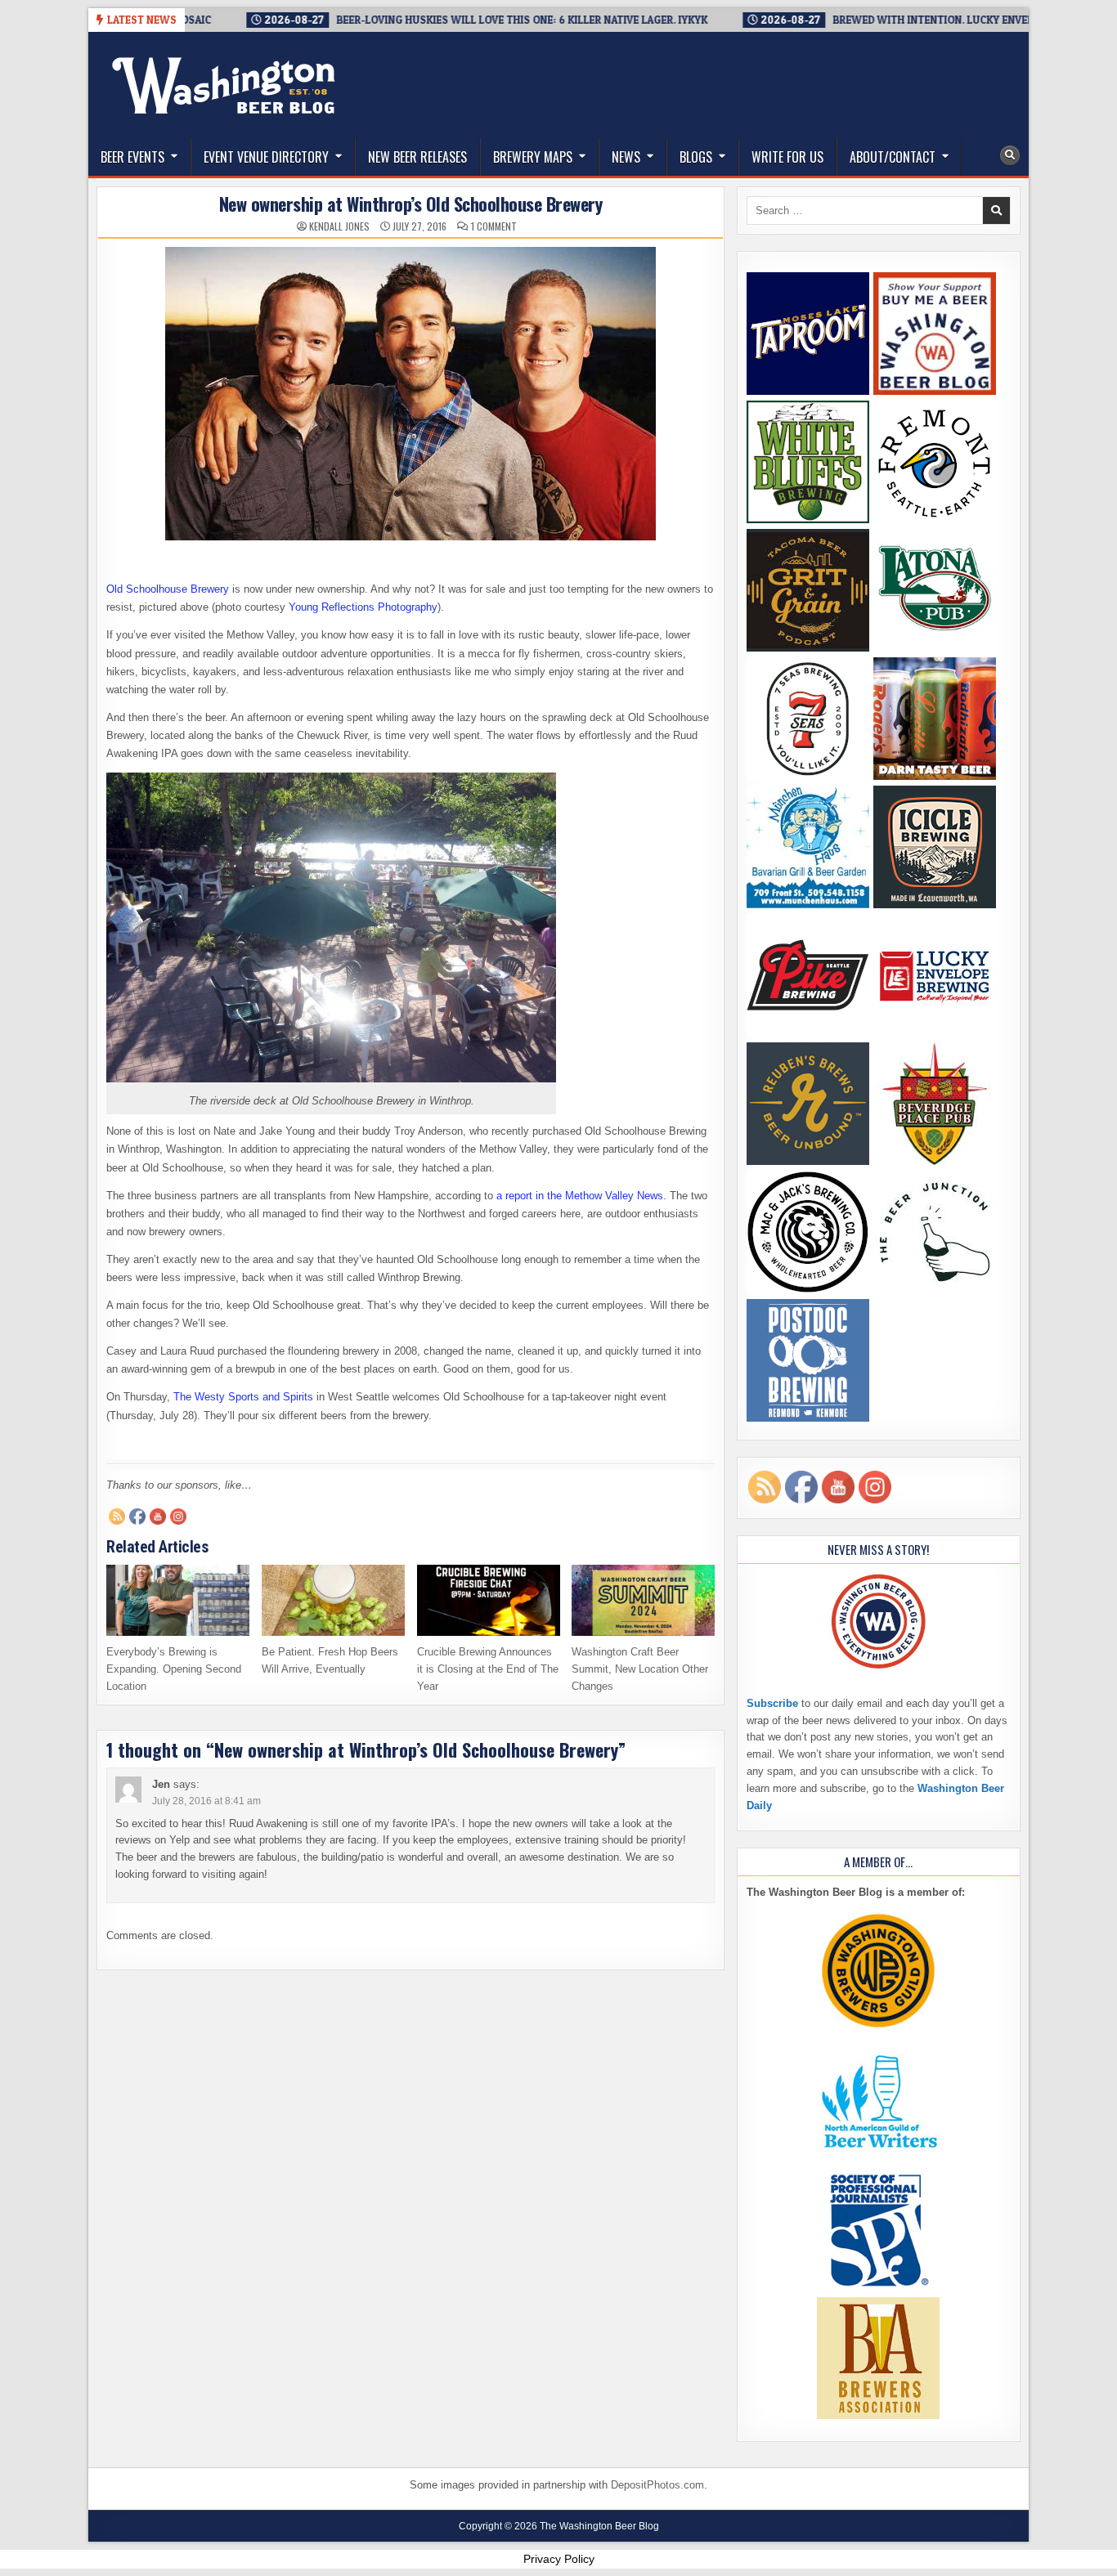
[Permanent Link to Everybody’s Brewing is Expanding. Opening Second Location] (178, 1600)
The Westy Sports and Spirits (243, 1397)
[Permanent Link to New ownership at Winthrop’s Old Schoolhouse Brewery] (410, 394)
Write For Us (787, 157)
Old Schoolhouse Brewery (168, 589)
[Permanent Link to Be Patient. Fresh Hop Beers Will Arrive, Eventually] (333, 1600)
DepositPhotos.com (657, 2485)
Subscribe (772, 1703)
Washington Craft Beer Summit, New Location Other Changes (640, 1669)
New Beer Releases (417, 157)
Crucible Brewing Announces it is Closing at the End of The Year (488, 1669)
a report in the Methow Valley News (580, 1196)
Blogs (696, 157)
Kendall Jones (339, 226)
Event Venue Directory (266, 157)
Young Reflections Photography (363, 607)
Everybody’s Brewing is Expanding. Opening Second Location (174, 1669)
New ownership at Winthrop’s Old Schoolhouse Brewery (411, 204)
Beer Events (132, 157)
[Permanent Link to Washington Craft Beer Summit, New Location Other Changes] (643, 1600)
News (626, 157)
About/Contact (893, 157)
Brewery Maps (533, 157)
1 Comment (494, 226)
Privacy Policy (559, 2559)
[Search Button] (1010, 155)
